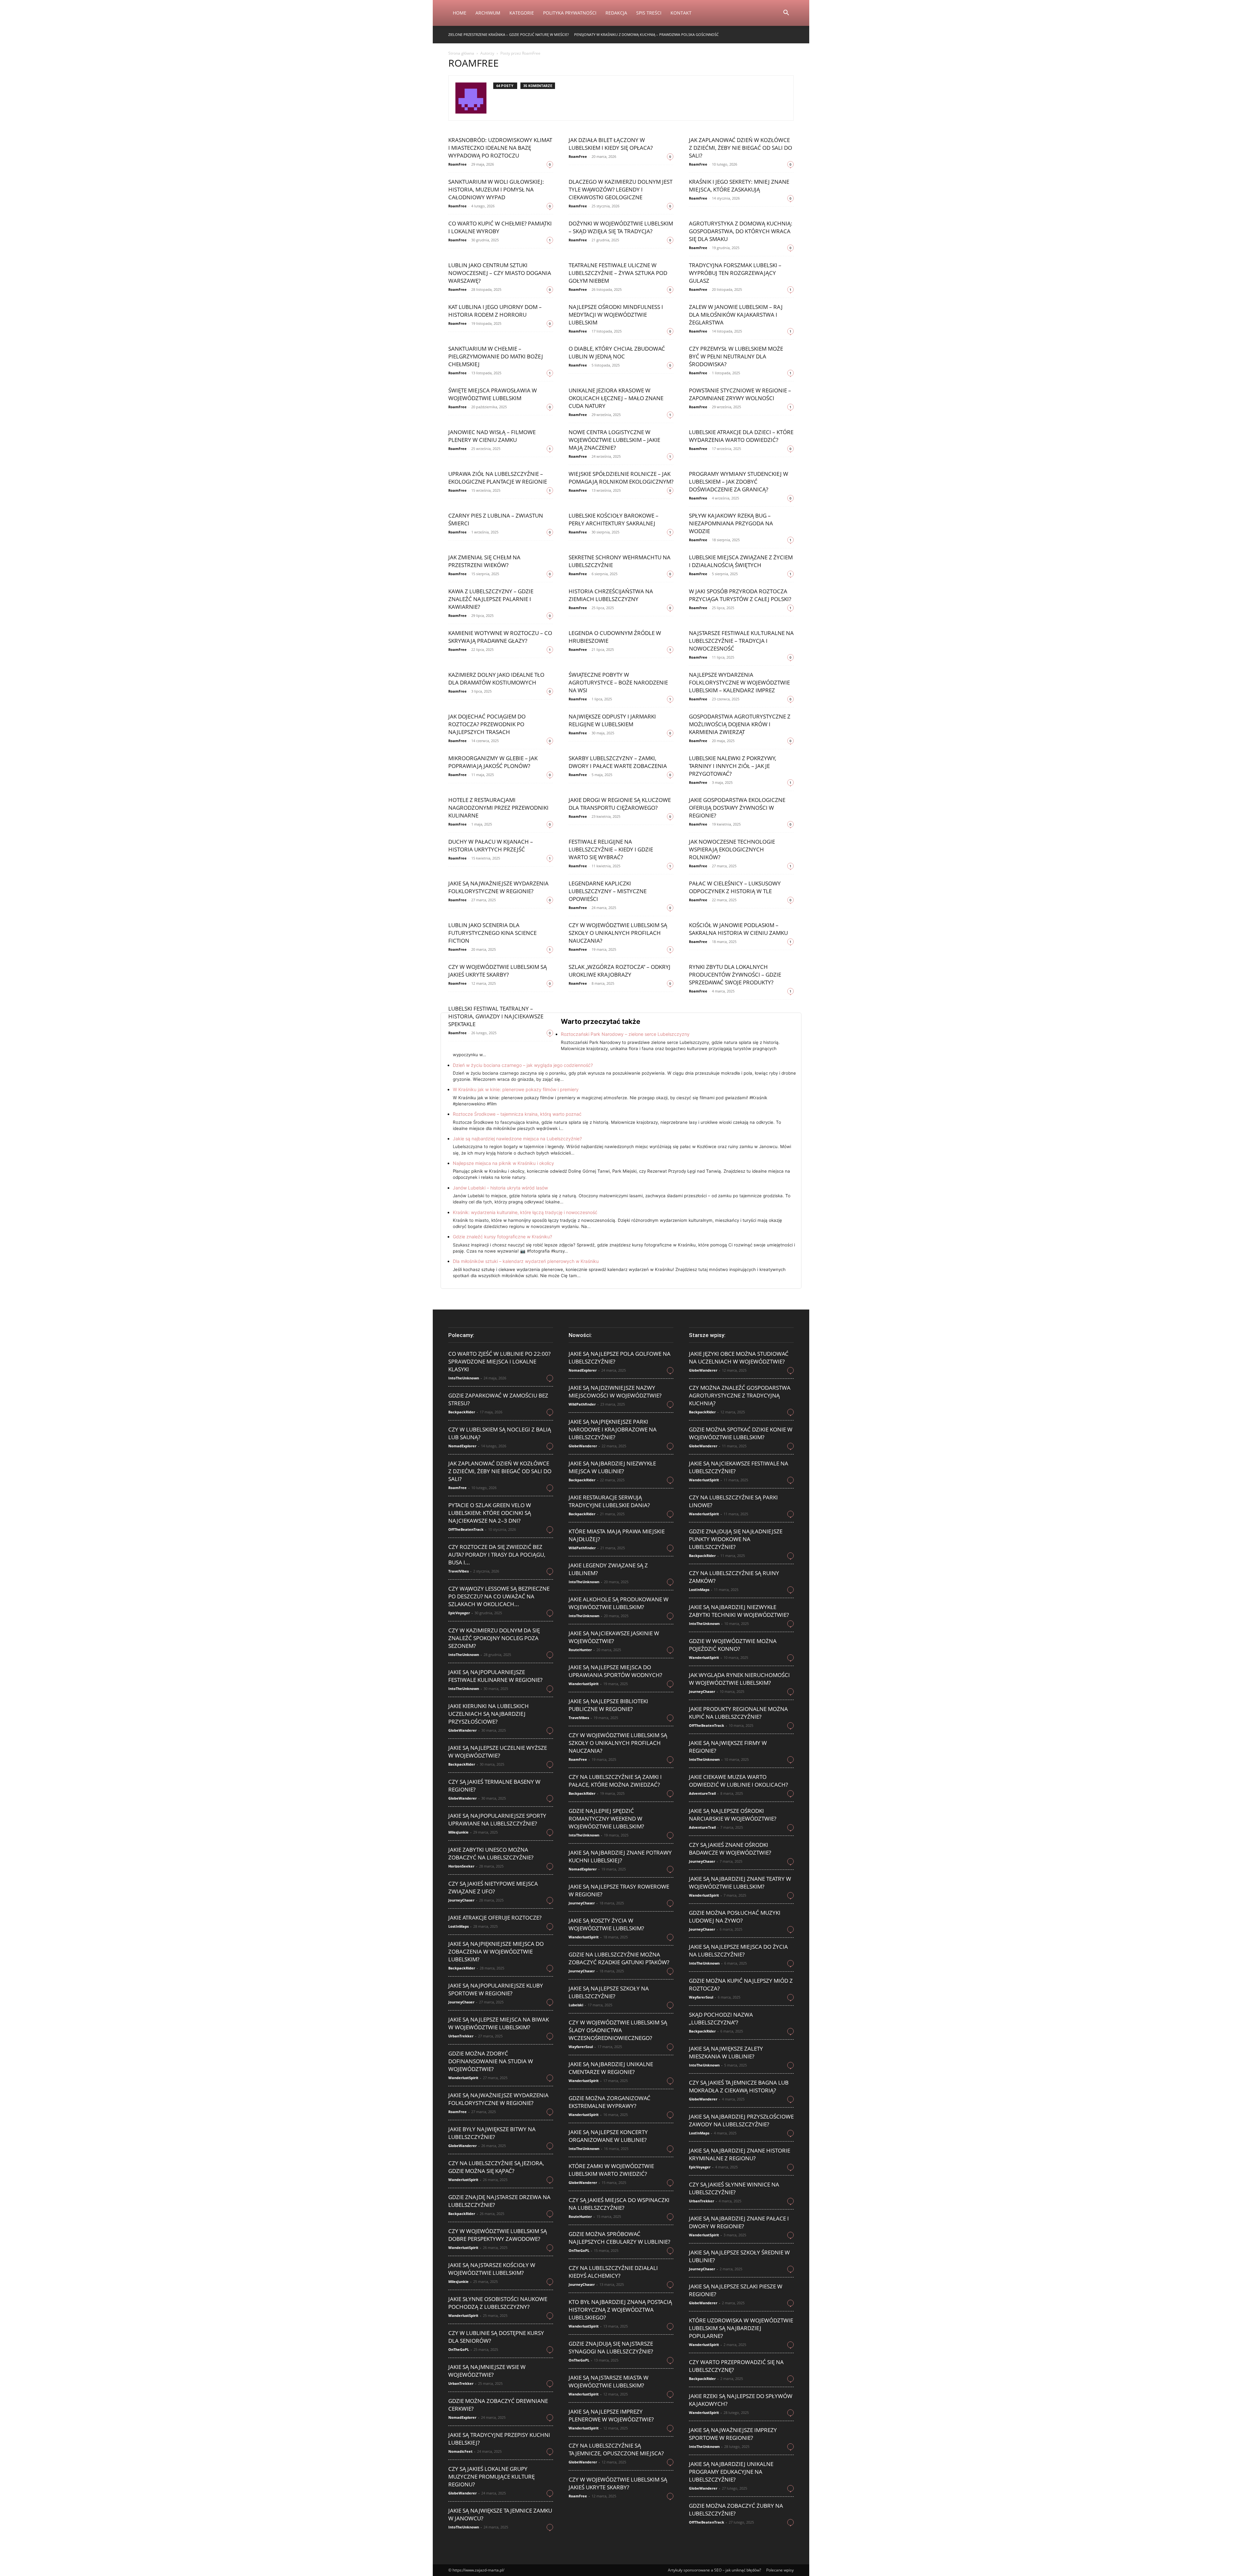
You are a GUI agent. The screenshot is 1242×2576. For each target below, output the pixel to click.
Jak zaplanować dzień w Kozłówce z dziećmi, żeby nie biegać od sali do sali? (741, 148)
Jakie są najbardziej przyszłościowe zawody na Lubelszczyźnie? (741, 2120)
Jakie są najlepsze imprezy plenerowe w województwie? (611, 2415)
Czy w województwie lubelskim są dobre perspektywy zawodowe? (498, 2235)
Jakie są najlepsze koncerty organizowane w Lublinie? (608, 2136)
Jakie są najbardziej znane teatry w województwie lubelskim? (740, 1883)
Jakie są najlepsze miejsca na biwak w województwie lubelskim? (499, 2023)
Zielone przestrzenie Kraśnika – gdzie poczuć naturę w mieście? (509, 34)
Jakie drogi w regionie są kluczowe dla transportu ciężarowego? (620, 804)
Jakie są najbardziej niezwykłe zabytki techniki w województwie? (739, 1611)
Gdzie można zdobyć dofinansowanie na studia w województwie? (491, 2061)
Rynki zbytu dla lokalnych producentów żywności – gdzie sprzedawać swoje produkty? (735, 975)
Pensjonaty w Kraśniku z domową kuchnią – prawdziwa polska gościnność (646, 34)
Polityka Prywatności (570, 13)
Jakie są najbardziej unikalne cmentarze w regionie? (611, 2068)
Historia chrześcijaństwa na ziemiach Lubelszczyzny (611, 595)
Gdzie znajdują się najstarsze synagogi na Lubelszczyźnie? (611, 2347)
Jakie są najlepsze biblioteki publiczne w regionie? (608, 1705)
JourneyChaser (461, 1900)
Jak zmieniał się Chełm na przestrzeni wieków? (484, 561)
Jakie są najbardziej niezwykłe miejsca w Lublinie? (612, 1467)
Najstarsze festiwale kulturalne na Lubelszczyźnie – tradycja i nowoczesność (741, 641)
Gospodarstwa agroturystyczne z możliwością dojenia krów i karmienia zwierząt (740, 724)
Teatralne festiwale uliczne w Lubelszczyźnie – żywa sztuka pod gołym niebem (618, 273)
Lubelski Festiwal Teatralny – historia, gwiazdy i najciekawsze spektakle (496, 1016)
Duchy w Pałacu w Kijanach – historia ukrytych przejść (491, 845)
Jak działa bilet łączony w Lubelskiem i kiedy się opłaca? (611, 144)
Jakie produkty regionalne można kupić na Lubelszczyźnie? (738, 1713)
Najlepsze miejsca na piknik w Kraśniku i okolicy (503, 1163)
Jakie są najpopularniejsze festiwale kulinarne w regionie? (495, 1676)
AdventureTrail (702, 1793)
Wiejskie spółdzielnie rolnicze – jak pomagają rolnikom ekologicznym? (621, 478)
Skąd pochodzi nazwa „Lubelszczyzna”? (721, 2018)
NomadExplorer (462, 1446)
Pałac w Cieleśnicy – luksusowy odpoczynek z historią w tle (735, 887)
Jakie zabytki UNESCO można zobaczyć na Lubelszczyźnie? (491, 1853)
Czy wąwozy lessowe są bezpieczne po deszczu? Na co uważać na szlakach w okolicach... (499, 1596)
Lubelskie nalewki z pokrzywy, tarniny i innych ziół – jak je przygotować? (733, 766)
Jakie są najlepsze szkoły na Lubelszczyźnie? (609, 1992)
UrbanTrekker (461, 2036)
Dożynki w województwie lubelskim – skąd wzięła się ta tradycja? (621, 227)
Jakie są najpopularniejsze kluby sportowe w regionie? (496, 1989)
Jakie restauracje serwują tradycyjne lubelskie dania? (609, 1501)
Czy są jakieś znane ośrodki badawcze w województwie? (730, 1849)
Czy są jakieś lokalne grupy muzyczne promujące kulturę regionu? (491, 2477)
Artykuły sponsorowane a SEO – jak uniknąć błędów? (714, 2570)
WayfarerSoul (581, 2047)
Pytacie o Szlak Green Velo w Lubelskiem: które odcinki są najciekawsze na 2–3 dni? (490, 1513)
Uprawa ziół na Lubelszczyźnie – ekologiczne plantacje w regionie (498, 478)
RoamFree (458, 164)
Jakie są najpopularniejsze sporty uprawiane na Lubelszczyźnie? (497, 1820)
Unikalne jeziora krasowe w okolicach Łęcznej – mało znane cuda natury (616, 398)
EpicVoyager (459, 1613)
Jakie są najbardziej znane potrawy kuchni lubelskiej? (620, 1856)
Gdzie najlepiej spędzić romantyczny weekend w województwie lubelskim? (606, 1819)
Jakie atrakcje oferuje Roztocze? (495, 1918)
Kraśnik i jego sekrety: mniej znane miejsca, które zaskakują (739, 186)
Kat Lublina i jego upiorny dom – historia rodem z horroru (495, 311)
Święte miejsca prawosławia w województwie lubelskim (493, 394)
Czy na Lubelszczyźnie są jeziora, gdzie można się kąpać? (496, 2167)
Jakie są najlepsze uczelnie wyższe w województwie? (498, 1752)
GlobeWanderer (463, 1730)
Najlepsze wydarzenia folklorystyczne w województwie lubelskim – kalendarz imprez (739, 682)
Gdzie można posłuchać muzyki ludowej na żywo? (735, 1917)
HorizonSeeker (461, 1866)
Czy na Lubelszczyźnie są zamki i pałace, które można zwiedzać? (615, 1781)
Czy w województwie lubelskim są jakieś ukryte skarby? (498, 971)
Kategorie (522, 13)
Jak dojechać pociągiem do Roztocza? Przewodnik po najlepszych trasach (487, 724)
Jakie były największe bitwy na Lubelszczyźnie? (492, 2133)
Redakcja (616, 13)
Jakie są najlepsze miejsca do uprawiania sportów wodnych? (615, 1671)
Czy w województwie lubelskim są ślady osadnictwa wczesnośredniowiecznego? (618, 2030)
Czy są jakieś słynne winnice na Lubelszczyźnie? (734, 2188)
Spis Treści (649, 13)
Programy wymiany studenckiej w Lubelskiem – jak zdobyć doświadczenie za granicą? (739, 482)
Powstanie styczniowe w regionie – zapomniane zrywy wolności (740, 394)
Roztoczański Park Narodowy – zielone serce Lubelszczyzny (625, 1034)
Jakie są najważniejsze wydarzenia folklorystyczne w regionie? (498, 887)
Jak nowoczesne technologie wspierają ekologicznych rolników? (732, 849)
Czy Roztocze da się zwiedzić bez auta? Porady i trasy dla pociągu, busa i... (497, 1555)
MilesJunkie (458, 1832)
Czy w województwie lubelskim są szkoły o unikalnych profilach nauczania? (618, 933)
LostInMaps (458, 1926)
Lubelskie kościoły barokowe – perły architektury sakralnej (614, 519)
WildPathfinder (582, 1404)
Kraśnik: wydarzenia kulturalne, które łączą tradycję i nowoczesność (525, 1212)
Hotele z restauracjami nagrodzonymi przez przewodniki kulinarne (498, 808)
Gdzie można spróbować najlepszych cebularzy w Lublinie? (619, 2238)
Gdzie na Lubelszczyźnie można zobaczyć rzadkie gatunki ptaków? (619, 1958)
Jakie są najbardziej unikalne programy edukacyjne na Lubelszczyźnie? (731, 2472)
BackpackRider (462, 1412)
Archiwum (488, 13)
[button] (786, 13)
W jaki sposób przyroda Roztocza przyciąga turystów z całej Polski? (740, 595)
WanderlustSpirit (463, 2078)
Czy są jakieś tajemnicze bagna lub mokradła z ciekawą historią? (739, 2086)
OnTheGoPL (459, 2349)
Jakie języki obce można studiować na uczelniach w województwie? (739, 1358)
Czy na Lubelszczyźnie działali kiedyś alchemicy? (613, 2272)
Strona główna (461, 53)
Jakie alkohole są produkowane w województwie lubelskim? (619, 1603)
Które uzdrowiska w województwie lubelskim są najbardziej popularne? (741, 2328)
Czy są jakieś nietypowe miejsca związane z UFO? (493, 1887)
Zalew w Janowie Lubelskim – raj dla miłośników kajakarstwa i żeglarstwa (736, 315)
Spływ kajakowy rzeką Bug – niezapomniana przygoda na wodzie (731, 523)
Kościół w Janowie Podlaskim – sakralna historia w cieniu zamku (738, 929)
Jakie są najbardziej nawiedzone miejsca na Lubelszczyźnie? (517, 1139)
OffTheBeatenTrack (466, 1529)
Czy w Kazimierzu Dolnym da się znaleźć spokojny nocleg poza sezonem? (494, 1638)
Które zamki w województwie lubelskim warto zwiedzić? (611, 2170)
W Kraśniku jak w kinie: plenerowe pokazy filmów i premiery (516, 1089)
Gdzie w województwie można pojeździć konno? (733, 1645)
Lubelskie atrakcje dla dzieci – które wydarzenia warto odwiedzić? (741, 436)
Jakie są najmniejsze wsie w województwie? (487, 2371)
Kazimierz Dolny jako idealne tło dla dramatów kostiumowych (496, 679)
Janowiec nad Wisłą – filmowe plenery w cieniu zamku (492, 436)
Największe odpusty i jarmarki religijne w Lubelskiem (612, 720)
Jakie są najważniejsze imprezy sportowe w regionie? (733, 2434)
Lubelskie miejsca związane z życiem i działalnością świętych (741, 561)
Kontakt (681, 13)
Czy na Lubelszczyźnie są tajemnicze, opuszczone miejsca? (616, 2449)
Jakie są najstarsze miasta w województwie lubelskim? (609, 2381)
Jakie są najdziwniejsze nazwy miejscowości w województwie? (615, 1392)
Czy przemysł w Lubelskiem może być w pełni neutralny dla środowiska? (736, 356)
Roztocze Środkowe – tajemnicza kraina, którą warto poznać (517, 1114)
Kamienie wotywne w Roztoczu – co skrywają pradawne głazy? (500, 637)
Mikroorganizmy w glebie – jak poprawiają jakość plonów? (493, 762)
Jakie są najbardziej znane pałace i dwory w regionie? (739, 2222)
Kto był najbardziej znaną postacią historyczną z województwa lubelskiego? (620, 2310)
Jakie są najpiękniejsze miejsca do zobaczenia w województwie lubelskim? (496, 1951)
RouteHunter (580, 1650)
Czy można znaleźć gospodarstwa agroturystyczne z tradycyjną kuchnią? (740, 1395)
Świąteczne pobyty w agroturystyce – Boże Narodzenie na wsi (618, 682)
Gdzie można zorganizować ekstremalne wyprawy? (610, 2102)
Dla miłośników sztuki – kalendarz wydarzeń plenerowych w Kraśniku (526, 1261)
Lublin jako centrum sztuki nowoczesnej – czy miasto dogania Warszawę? (500, 273)
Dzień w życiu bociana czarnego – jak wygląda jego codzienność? (523, 1065)
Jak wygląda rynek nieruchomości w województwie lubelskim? (739, 1679)
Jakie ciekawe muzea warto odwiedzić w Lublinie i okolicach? (738, 1781)
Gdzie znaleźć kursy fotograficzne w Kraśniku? (502, 1237)
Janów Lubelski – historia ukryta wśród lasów (500, 1188)
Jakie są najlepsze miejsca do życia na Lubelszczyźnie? (738, 1951)
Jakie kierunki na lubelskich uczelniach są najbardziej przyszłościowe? (489, 1714)
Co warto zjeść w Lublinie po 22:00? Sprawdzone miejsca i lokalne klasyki (499, 1361)
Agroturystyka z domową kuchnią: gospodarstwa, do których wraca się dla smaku (741, 231)
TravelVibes (458, 1571)
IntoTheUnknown (464, 1378)
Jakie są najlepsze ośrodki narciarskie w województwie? (733, 1815)
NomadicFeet (460, 2451)
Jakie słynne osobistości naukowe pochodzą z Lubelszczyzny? (498, 2303)
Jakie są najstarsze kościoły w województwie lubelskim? (492, 2269)
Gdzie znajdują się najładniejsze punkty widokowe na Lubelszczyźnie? (736, 1539)
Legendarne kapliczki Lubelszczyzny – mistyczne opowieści (608, 891)
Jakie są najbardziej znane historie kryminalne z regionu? (740, 2154)
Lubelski (576, 2005)
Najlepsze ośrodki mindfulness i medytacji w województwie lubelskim (616, 315)
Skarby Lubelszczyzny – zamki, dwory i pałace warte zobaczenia (618, 762)
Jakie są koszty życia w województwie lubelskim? (606, 1924)
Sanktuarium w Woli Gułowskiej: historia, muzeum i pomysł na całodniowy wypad (496, 189)
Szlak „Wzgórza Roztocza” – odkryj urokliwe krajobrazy (620, 971)
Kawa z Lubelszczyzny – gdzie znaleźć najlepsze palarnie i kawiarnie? (491, 599)
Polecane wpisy (780, 2570)
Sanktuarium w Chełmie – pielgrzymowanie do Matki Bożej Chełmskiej (496, 356)
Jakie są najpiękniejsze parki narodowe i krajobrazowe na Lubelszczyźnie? (613, 1429)
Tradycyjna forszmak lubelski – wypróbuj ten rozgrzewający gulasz (735, 273)
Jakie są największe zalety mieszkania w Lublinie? (726, 2052)
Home (460, 13)
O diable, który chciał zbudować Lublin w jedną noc (617, 352)
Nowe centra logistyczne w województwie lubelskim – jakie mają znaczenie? (614, 440)
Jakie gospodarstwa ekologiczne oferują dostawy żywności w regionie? (737, 808)
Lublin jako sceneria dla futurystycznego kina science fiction (492, 933)
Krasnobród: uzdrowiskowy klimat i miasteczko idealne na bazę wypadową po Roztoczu (500, 148)
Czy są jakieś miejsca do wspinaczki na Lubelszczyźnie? (619, 2204)
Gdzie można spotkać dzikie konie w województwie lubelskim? (741, 1433)
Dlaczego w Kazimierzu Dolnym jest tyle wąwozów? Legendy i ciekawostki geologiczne (621, 189)
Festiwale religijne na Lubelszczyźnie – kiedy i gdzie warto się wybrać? (611, 849)
